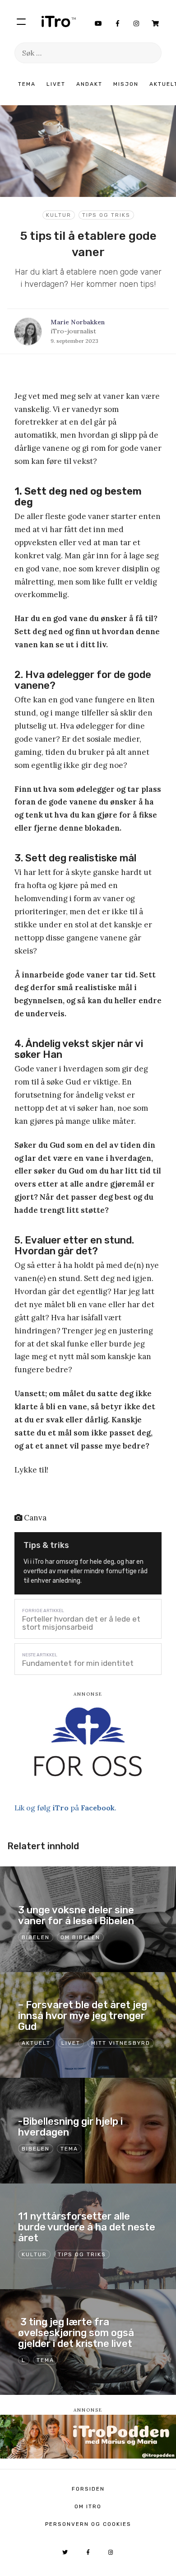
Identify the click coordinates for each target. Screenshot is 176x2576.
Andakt (89, 84)
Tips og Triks (106, 215)
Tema (27, 84)
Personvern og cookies (88, 2524)
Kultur (59, 215)
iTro (59, 21)
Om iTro (88, 2506)
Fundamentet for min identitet (78, 1663)
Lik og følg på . (65, 1808)
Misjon (126, 84)
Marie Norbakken (78, 322)
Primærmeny (21, 21)
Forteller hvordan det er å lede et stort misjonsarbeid (81, 1623)
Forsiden (88, 2489)
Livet (56, 84)
